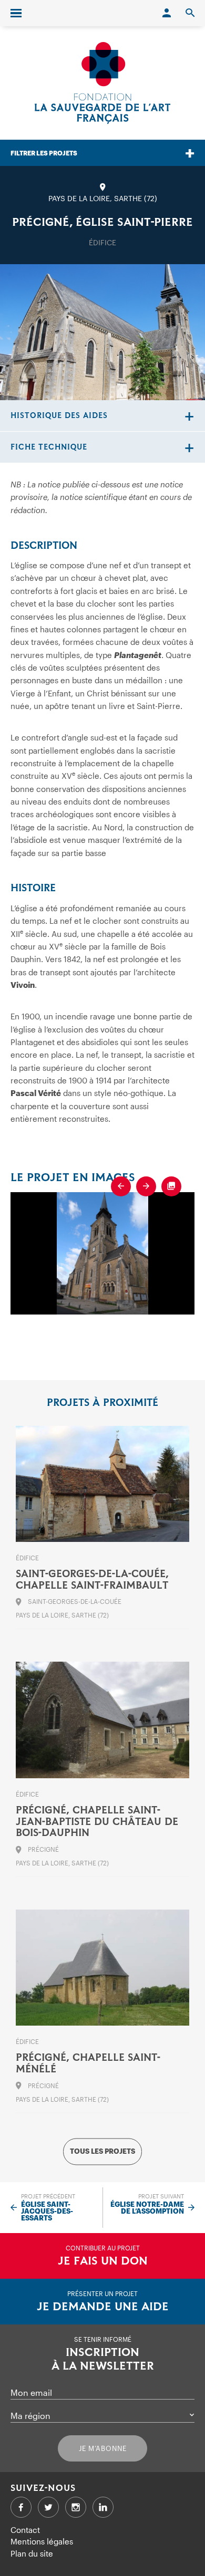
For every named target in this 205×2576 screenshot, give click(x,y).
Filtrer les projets (44, 153)
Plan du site (32, 2553)
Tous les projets (102, 2151)
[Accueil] (102, 83)
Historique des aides (59, 416)
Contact (25, 2530)
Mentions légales (42, 2541)
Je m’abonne (103, 2448)
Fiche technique (49, 447)
